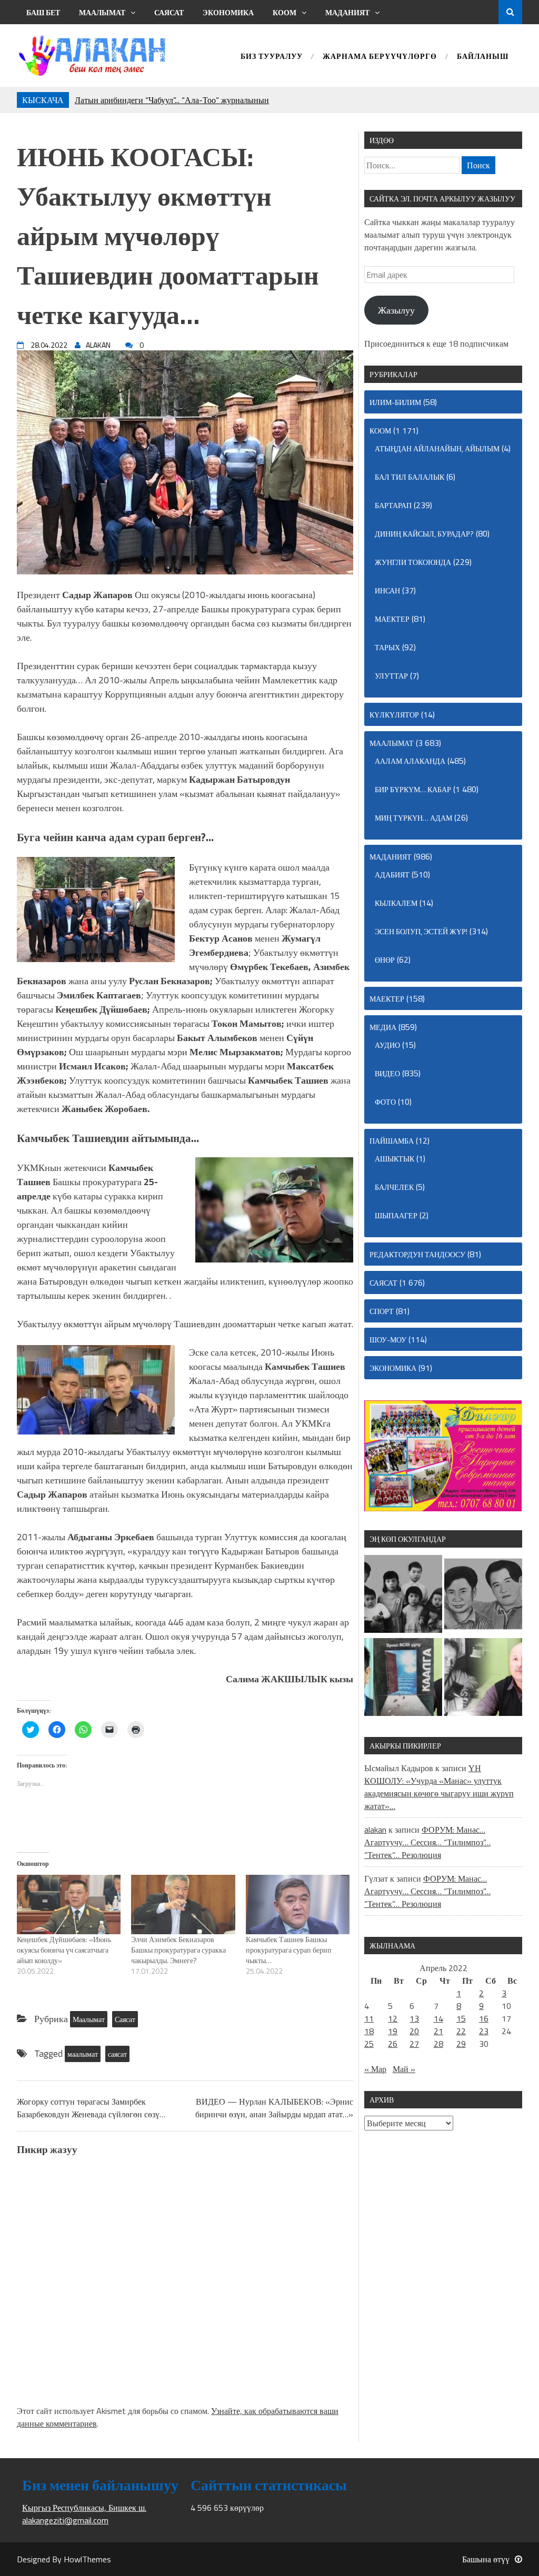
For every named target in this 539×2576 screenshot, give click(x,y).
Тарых (387, 647)
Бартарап (393, 505)
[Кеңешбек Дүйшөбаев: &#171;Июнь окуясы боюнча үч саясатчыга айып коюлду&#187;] (69, 1905)
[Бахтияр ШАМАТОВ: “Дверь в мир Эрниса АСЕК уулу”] (403, 1679)
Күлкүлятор (394, 715)
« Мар (375, 2069)
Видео (387, 1073)
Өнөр (385, 960)
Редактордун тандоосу (417, 1254)
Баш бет (43, 12)
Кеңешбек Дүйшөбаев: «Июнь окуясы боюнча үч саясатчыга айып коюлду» (64, 1950)
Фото (385, 1102)
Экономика (228, 12)
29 (461, 2044)
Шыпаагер (396, 1215)
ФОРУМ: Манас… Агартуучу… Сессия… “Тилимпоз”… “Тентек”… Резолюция (427, 1842)
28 (438, 2044)
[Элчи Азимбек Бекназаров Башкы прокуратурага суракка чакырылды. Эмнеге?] (183, 1905)
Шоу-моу (388, 1340)
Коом (285, 12)
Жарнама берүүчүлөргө (380, 57)
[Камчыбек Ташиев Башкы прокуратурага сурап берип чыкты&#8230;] (298, 1905)
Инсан (387, 590)
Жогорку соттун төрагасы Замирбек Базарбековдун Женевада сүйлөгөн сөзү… (91, 2108)
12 (393, 2018)
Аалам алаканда (410, 761)
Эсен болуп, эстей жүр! (421, 931)
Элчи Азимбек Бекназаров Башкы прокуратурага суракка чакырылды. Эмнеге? (178, 1950)
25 (369, 2044)
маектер (392, 619)
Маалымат (102, 12)
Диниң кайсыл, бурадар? (424, 534)
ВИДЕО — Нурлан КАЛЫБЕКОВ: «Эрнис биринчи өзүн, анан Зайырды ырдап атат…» (274, 2108)
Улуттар (391, 676)
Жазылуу (396, 310)
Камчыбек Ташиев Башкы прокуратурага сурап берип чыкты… (289, 1950)
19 (393, 2031)
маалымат (83, 2054)
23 (484, 2031)
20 (414, 2031)
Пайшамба (392, 1141)
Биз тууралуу (272, 57)
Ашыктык (395, 1159)
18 (369, 2031)
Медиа (383, 1027)
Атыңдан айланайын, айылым (437, 448)
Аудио (387, 1045)
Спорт (382, 1311)
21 (438, 2031)
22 (461, 2031)
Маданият (347, 12)
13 (414, 2018)
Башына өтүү (486, 2559)
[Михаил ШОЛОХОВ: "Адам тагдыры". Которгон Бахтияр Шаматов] (483, 1679)
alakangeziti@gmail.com (65, 2520)
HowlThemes (87, 2559)
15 (461, 2018)
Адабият (392, 875)
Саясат (169, 12)
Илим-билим (395, 402)
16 (484, 2018)
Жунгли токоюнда (413, 562)
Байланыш (483, 57)
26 (393, 2044)
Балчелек (394, 1187)
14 (438, 2018)
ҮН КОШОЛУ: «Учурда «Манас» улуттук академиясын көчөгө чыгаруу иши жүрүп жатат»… (439, 1787)
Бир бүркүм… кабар (413, 789)
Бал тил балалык (410, 477)
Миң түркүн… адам (413, 818)
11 (369, 2018)
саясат (117, 2054)
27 (414, 2044)
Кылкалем (396, 903)
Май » (404, 2069)
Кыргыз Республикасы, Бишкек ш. (84, 2508)
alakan (375, 1830)
